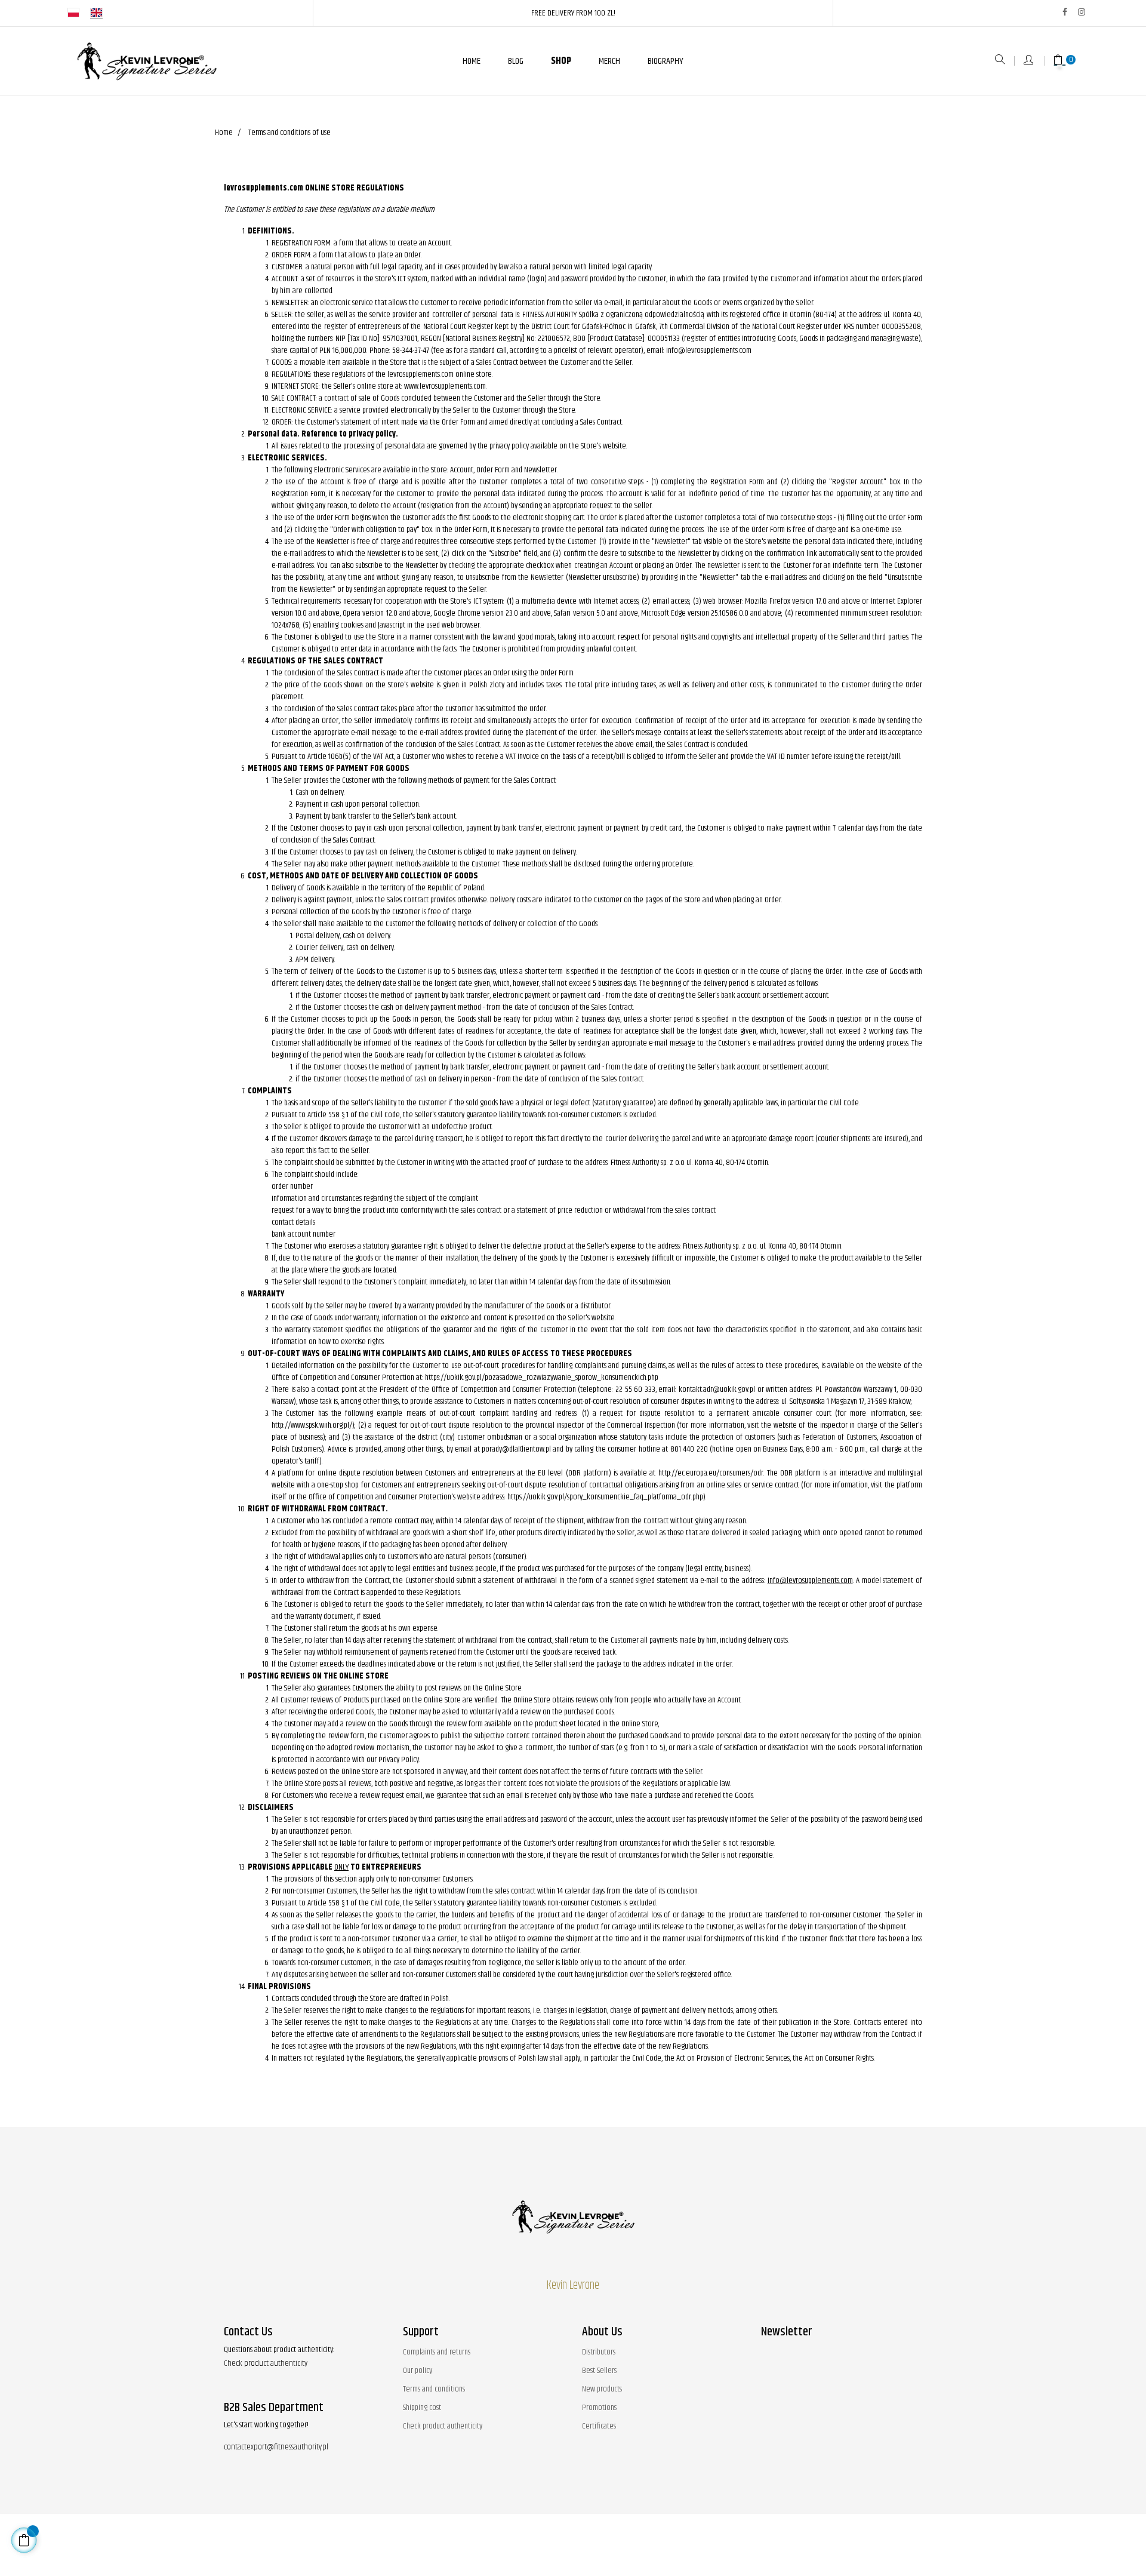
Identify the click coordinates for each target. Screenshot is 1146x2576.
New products (602, 2389)
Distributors (599, 2352)
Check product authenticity (266, 2363)
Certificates (599, 2426)
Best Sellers (599, 2371)
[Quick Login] (1029, 61)
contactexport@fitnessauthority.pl (276, 2447)
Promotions (599, 2408)
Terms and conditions (434, 2389)
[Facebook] (1065, 12)
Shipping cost (422, 2408)
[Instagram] (1082, 12)
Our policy (418, 2371)
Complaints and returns (437, 2352)
